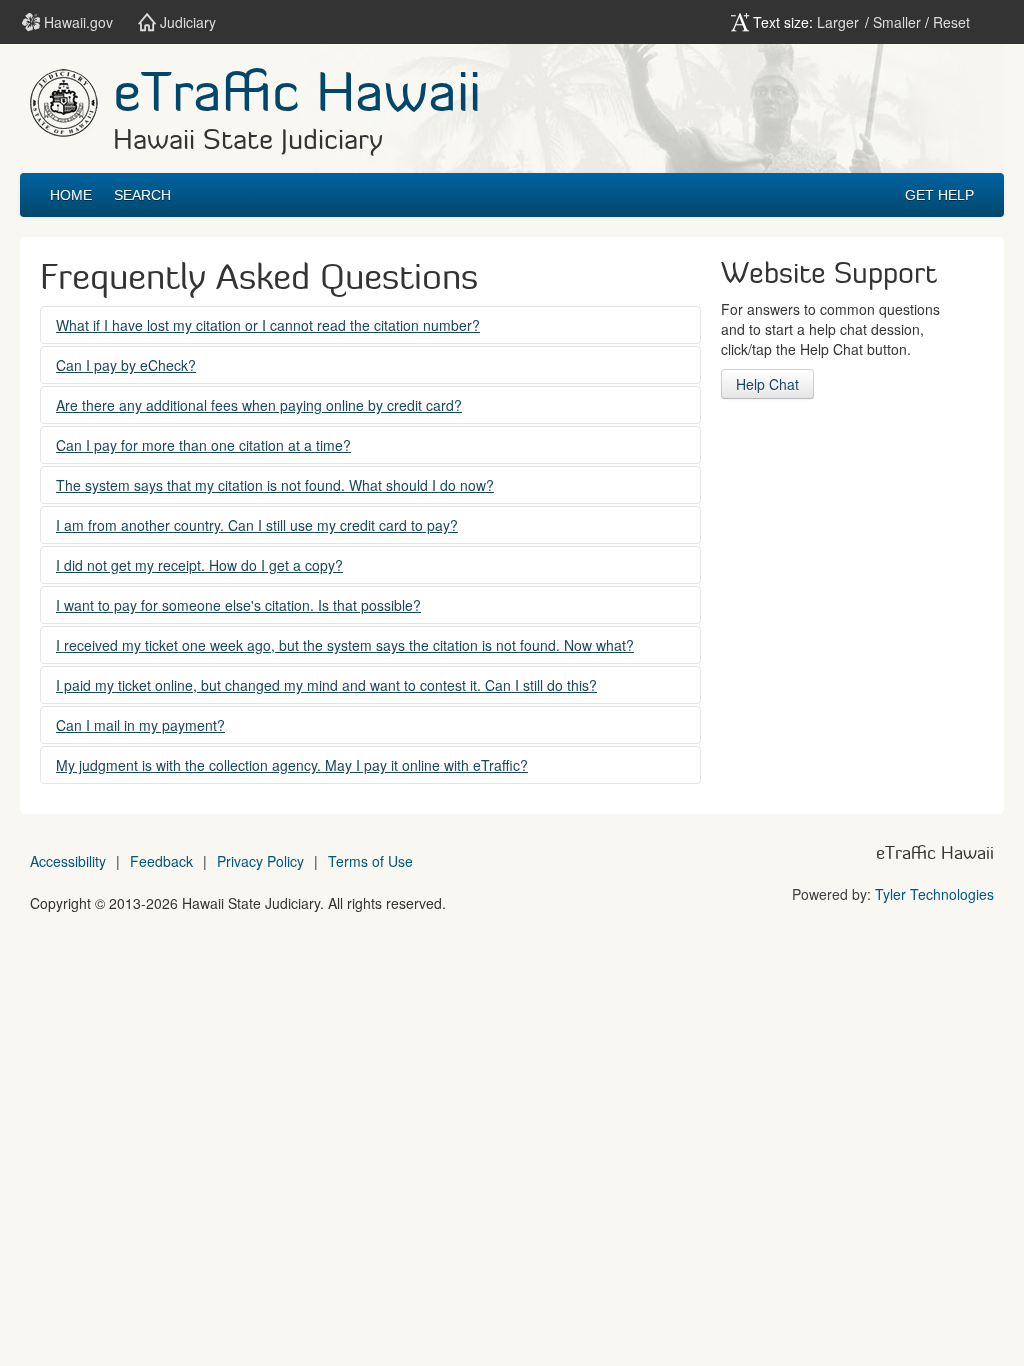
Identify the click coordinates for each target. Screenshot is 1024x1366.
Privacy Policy (260, 861)
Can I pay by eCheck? (126, 365)
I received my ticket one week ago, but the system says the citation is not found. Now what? (345, 645)
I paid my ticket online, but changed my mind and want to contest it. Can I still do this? (326, 685)
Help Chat (767, 384)
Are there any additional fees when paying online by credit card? (259, 405)
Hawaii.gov (76, 22)
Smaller (897, 22)
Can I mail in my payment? (140, 725)
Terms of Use (370, 861)
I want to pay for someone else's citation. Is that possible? (238, 605)
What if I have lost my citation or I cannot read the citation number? (268, 325)
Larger (838, 22)
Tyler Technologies (934, 894)
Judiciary (186, 22)
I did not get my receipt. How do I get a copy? (199, 565)
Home (71, 195)
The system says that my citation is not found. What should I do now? (275, 485)
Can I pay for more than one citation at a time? (203, 445)
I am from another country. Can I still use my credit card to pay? (257, 525)
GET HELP (939, 195)
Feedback (161, 861)
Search (142, 195)
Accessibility (68, 861)
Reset (951, 22)
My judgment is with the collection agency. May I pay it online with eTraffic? (292, 765)
